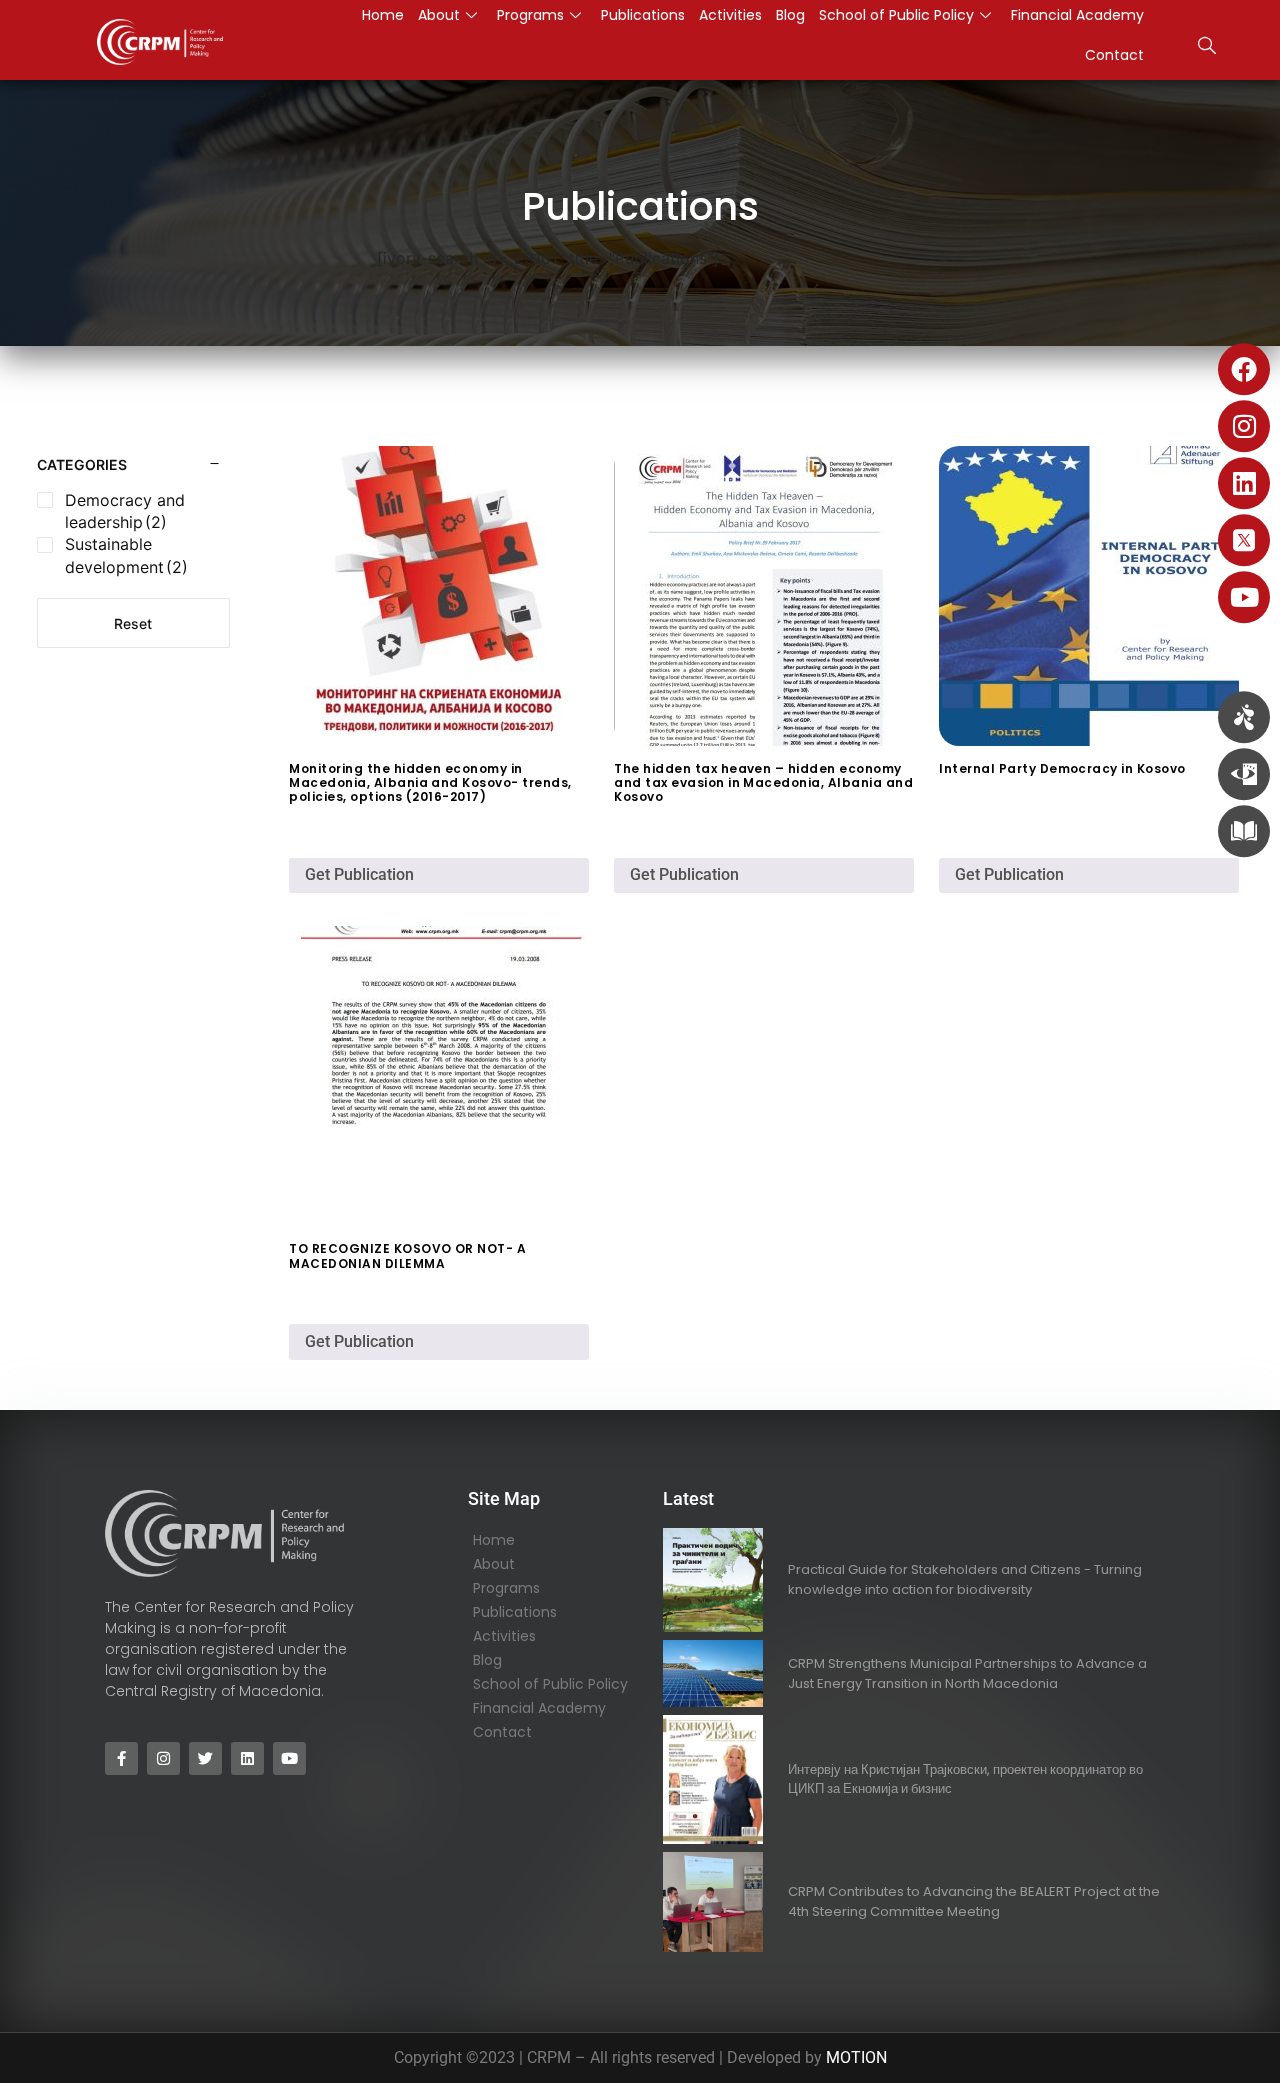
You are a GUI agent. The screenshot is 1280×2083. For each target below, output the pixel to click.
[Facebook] (1244, 369)
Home (494, 1540)
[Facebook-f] (121, 1758)
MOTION (856, 2057)
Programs (506, 1588)
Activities (504, 1636)
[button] (1207, 48)
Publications (515, 1612)
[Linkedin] (1244, 483)
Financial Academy (539, 1708)
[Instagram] (1244, 426)
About (494, 1564)
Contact (1114, 55)
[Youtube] (1244, 597)
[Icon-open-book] (1244, 831)
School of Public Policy (550, 1684)
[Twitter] (205, 1758)
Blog (487, 1660)
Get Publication (359, 874)
